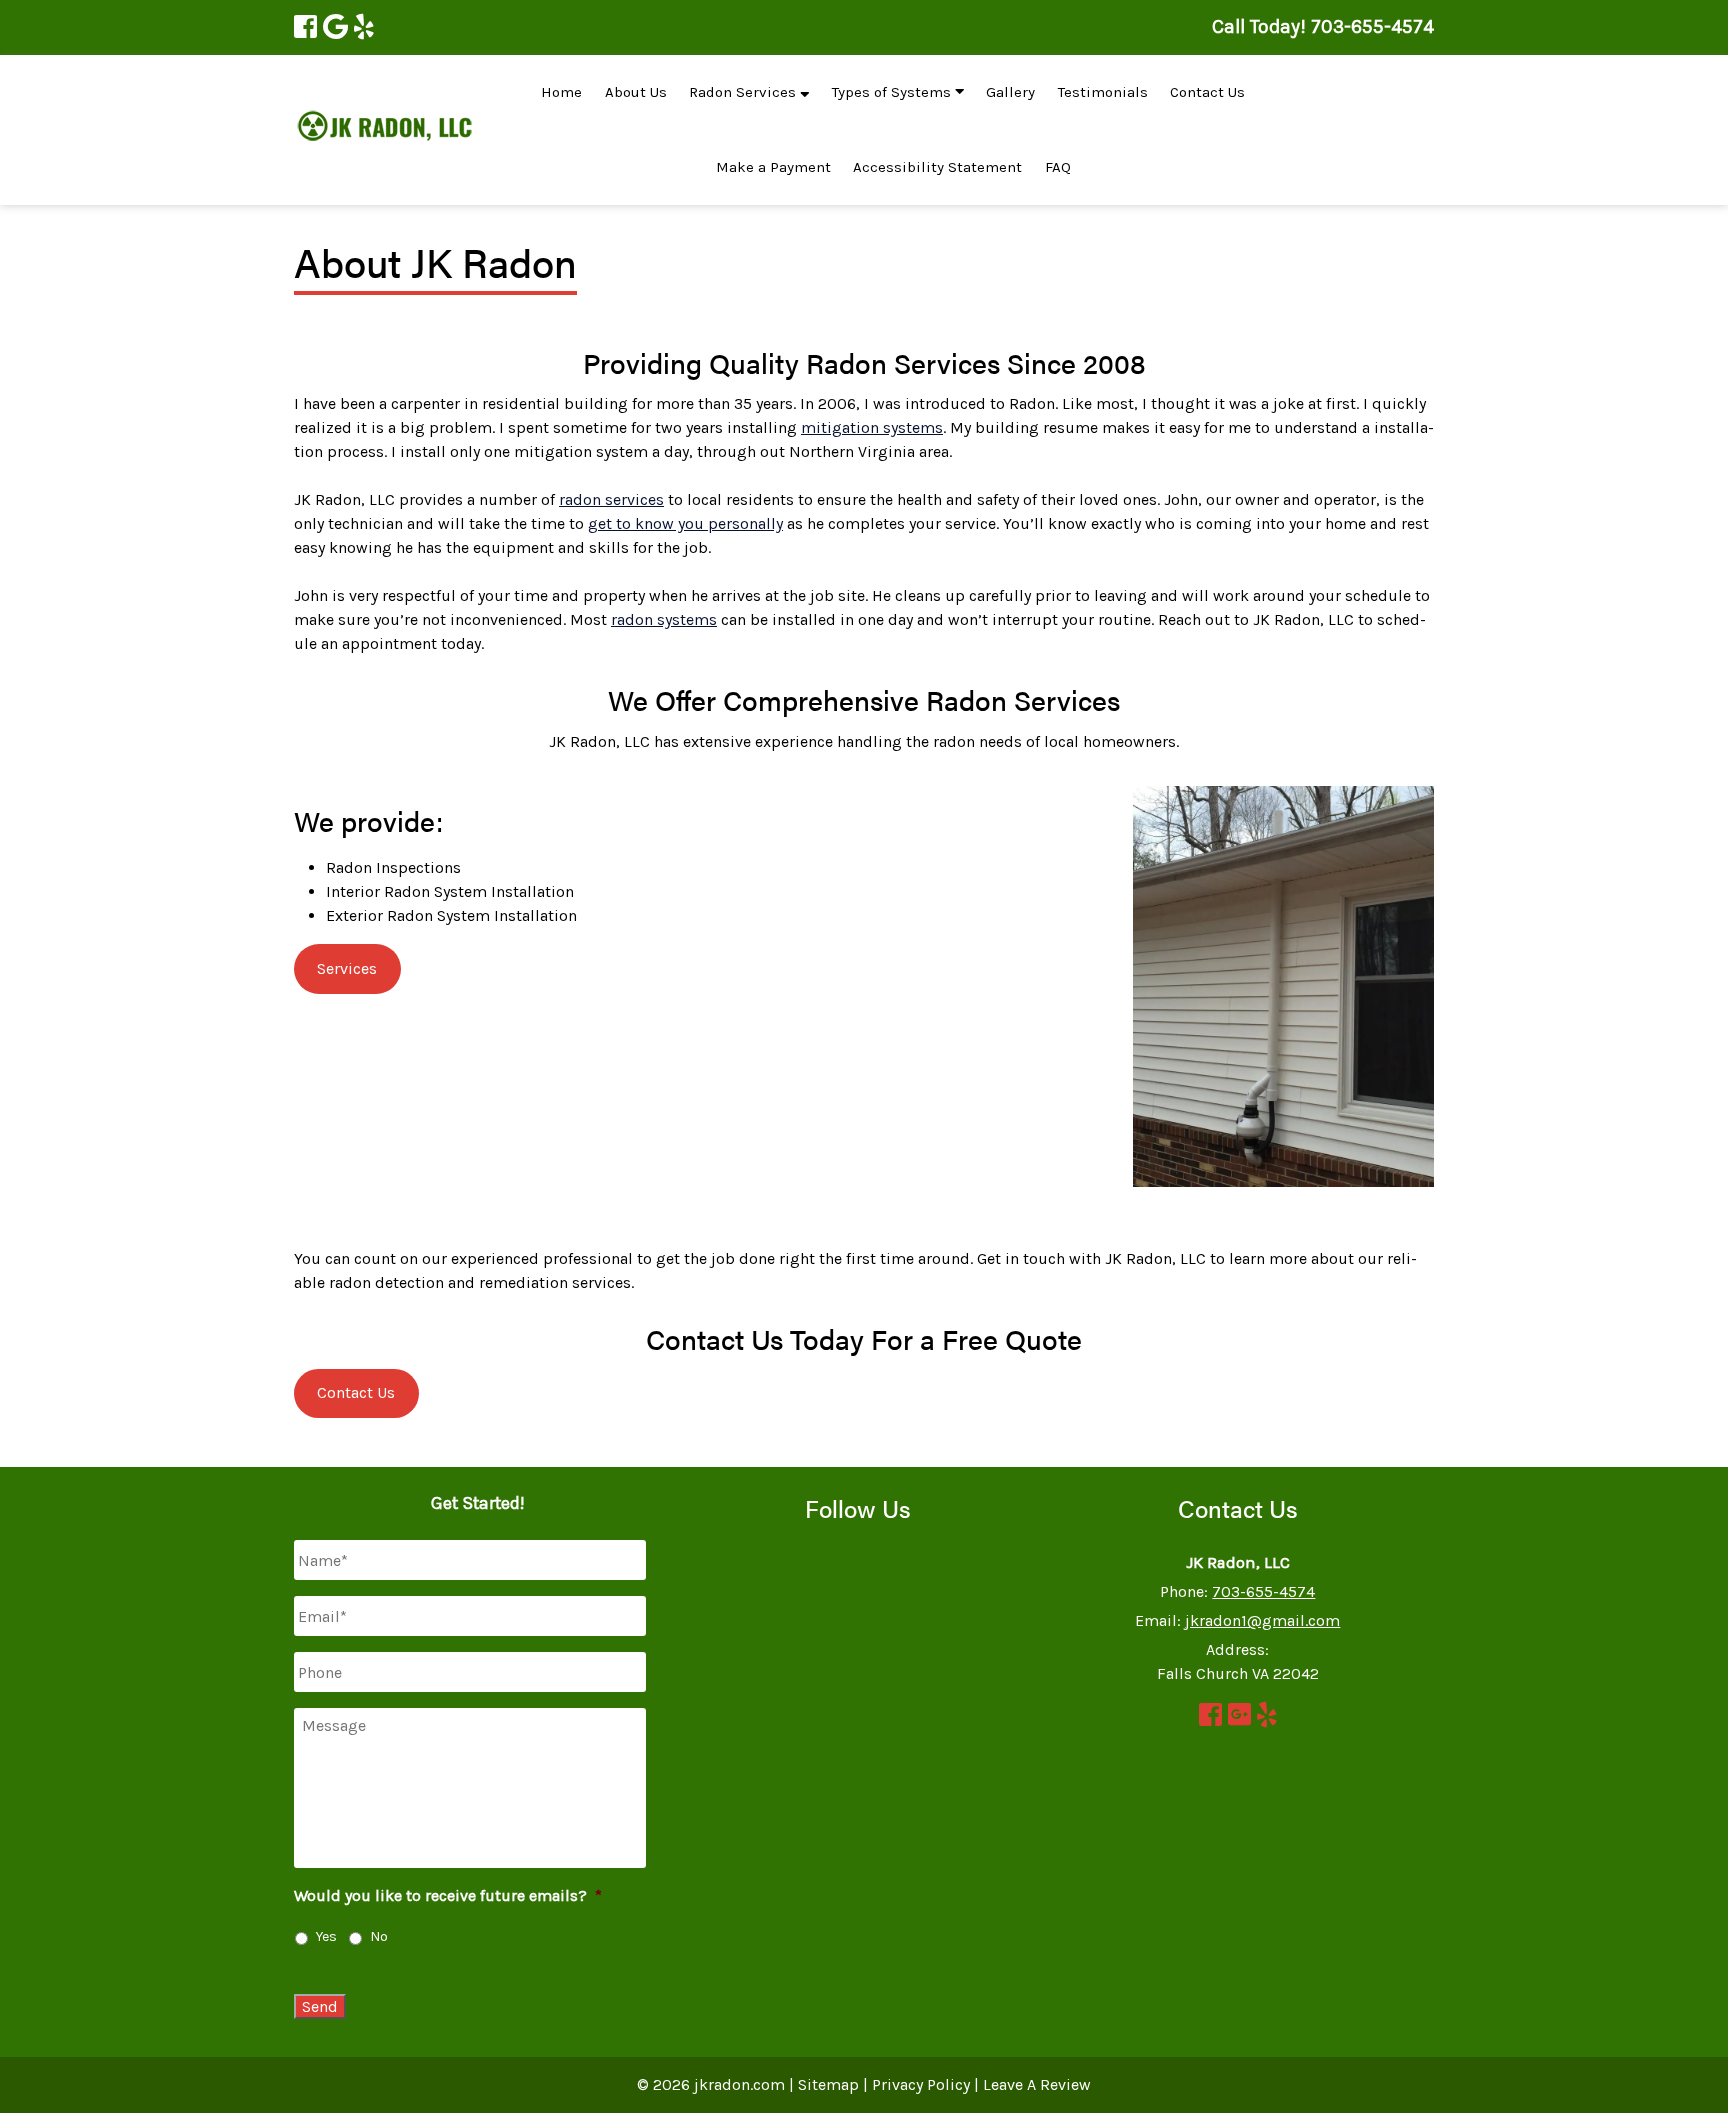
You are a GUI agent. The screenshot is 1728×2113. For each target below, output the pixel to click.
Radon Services (744, 92)
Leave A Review (1037, 2084)
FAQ (1058, 167)
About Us (636, 92)
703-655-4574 (1263, 1591)
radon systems (664, 619)
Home (561, 92)
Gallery (1010, 92)
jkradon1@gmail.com (1262, 1620)
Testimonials (1103, 92)
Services (347, 968)
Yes (326, 1936)
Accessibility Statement (937, 167)
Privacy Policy (921, 2084)
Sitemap (828, 2084)
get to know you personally (685, 523)
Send (320, 2006)
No (379, 1936)
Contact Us (1207, 92)
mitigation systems (872, 427)
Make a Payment (773, 167)
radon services (611, 499)
